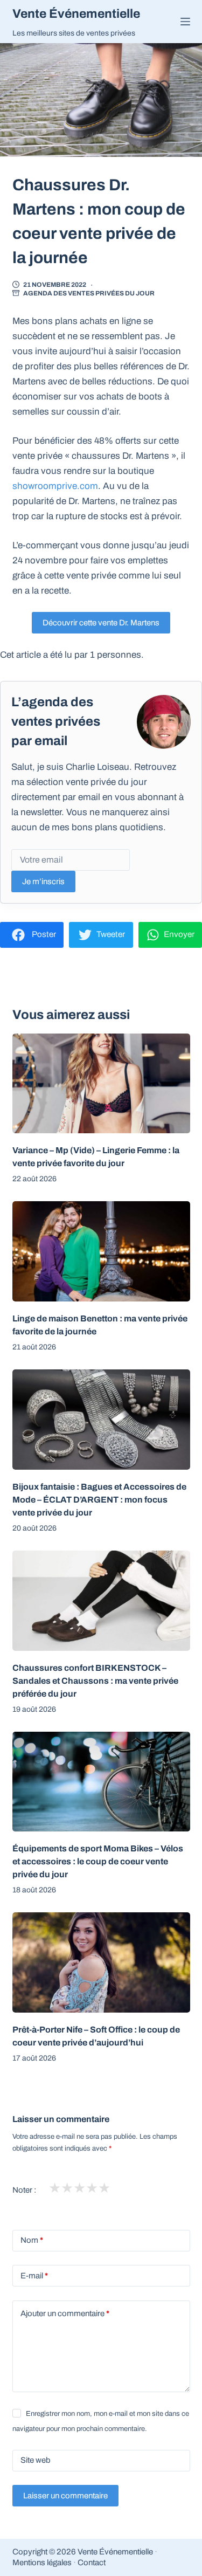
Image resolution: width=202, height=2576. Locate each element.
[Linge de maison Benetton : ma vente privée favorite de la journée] (101, 1251)
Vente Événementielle (76, 14)
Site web (36, 2460)
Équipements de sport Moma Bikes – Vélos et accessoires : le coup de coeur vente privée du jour (98, 1861)
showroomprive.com (55, 486)
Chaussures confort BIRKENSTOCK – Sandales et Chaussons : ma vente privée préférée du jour (95, 1681)
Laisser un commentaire (65, 2496)
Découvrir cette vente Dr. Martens (101, 623)
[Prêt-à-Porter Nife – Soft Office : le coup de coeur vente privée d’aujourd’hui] (101, 1962)
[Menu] (185, 22)
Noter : (24, 2190)
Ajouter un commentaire (65, 2313)
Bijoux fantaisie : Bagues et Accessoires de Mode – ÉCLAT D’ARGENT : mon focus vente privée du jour (99, 1500)
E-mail (34, 2276)
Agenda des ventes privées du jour (89, 293)
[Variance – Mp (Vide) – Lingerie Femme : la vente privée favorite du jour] (101, 1084)
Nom (32, 2240)
